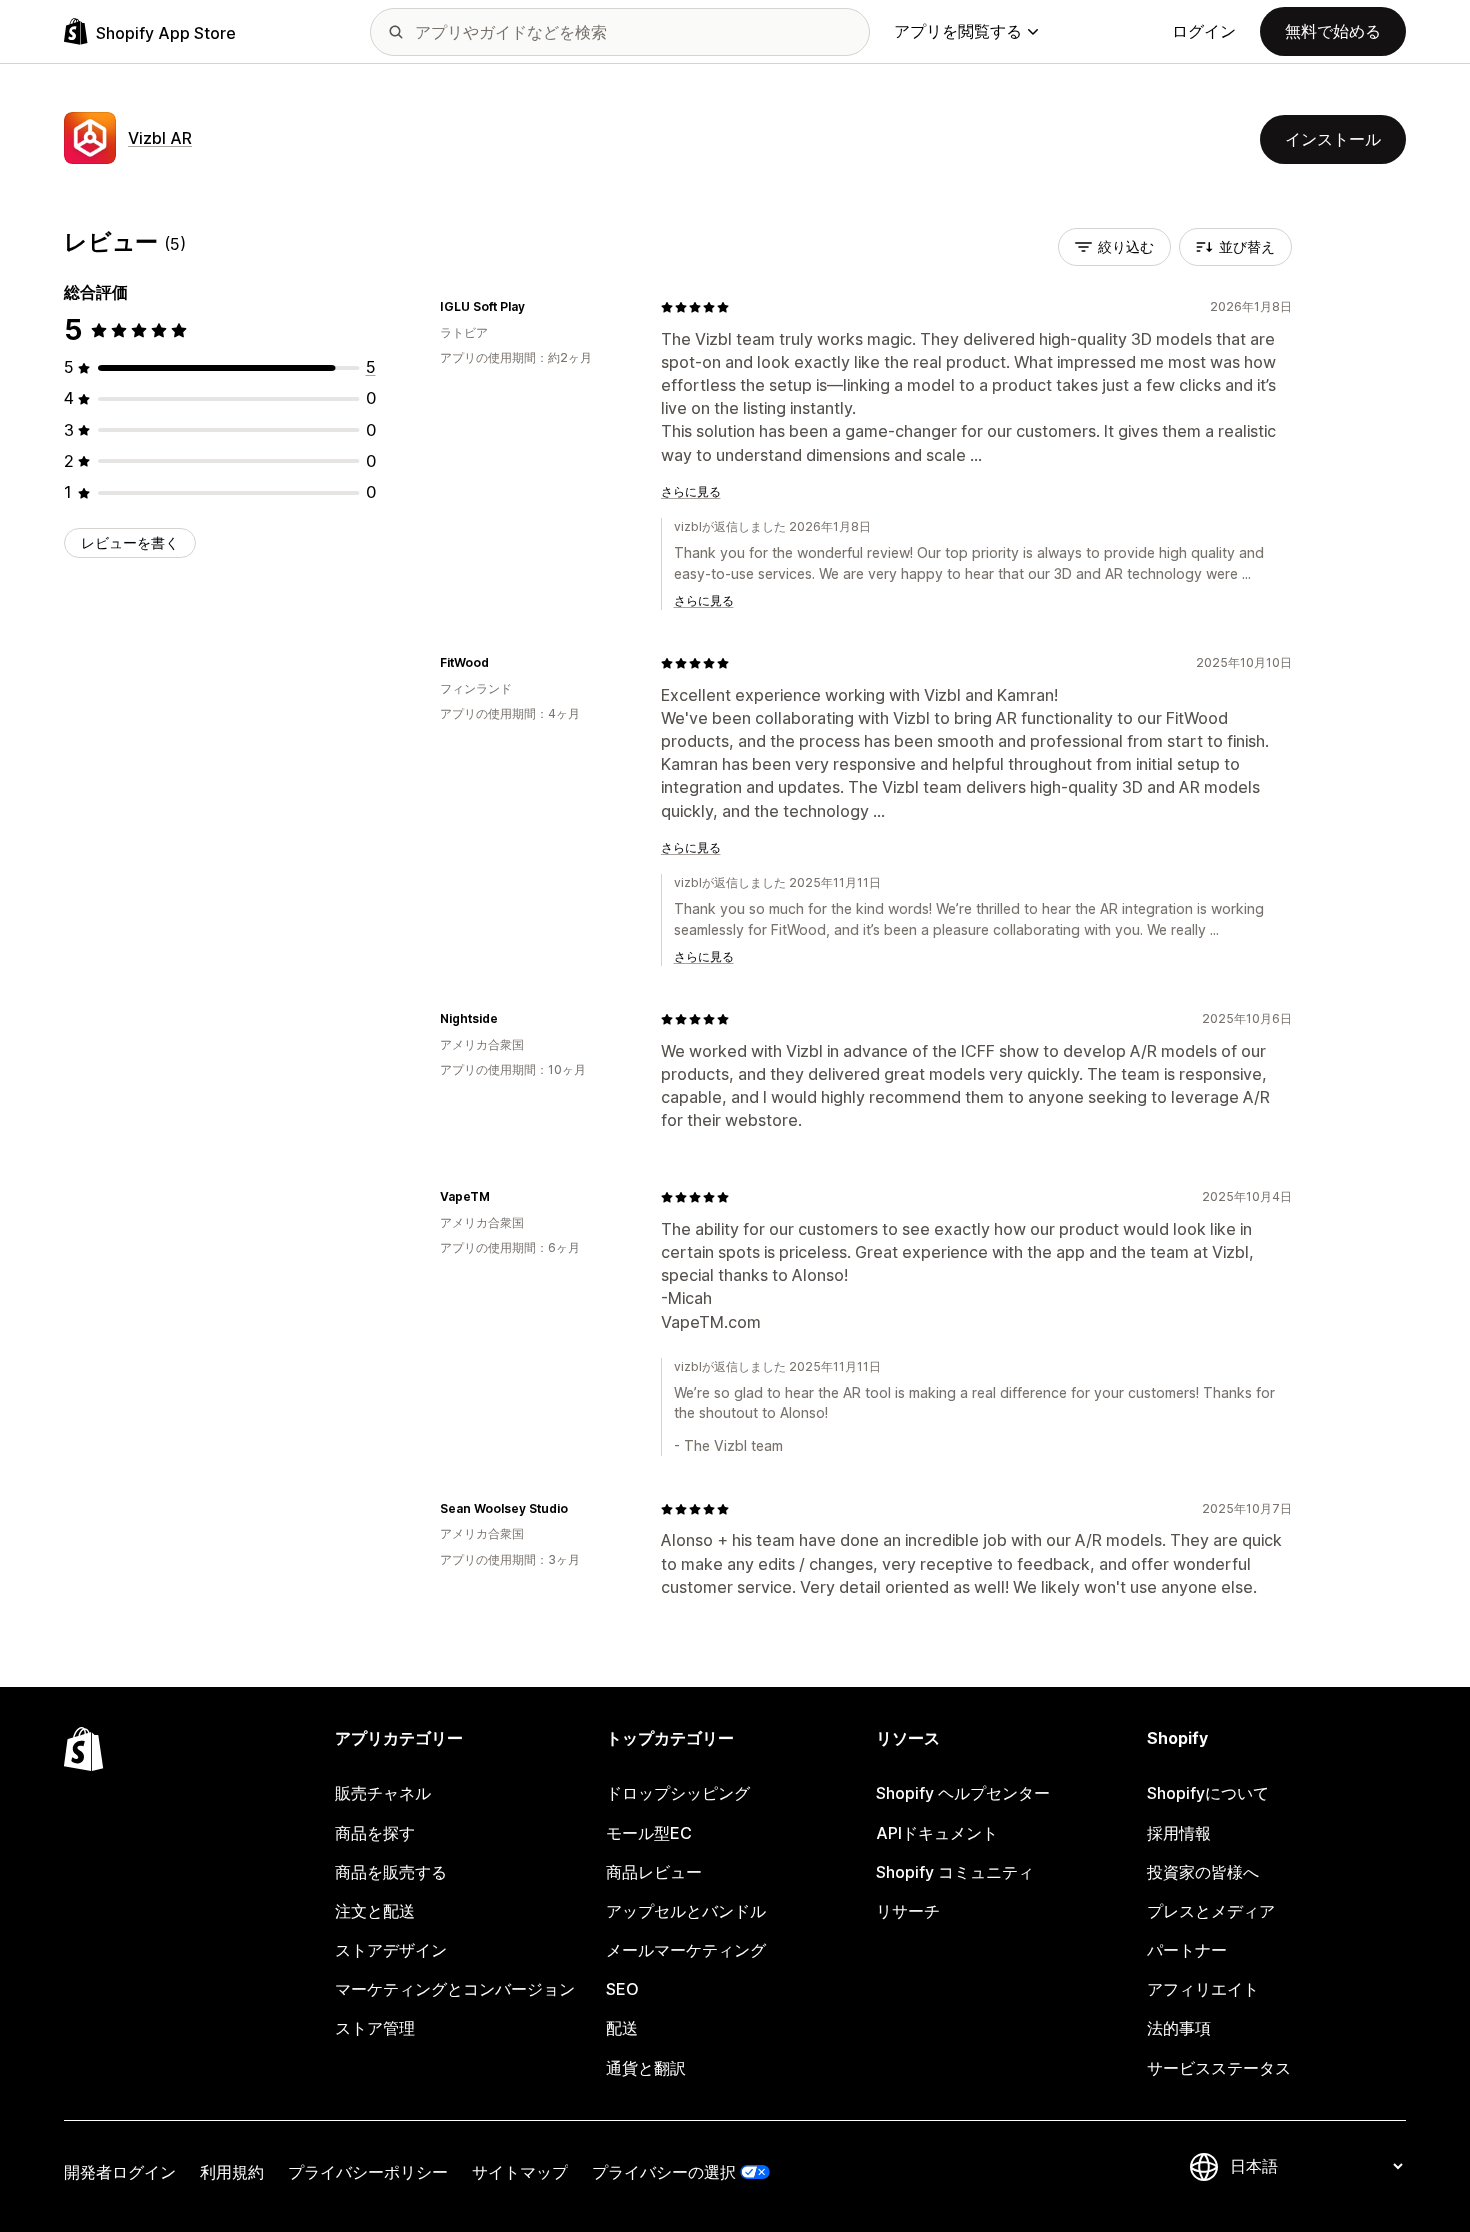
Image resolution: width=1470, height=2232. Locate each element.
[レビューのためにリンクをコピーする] (537, 307)
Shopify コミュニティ (955, 1872)
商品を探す (375, 1833)
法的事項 (1179, 2028)
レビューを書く (130, 542)
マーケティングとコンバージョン (455, 1989)
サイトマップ (520, 2172)
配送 (622, 2028)
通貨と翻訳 (646, 2068)
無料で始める (1333, 31)
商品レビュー (654, 1872)
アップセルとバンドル (686, 1911)
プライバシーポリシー (368, 2172)
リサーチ (908, 1911)
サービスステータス (1219, 2068)
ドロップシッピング (678, 1793)
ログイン (1204, 31)
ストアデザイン (391, 1950)
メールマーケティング (686, 1950)
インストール (1333, 139)
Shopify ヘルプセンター (963, 1793)
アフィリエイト (1203, 1989)
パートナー (1187, 1950)
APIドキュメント (937, 1833)
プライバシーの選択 (664, 2172)
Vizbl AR (160, 138)
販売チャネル (383, 1793)
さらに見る (691, 491)
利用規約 (232, 2172)
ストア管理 (375, 2028)
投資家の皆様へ (1203, 1872)
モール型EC (649, 1833)
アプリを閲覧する (958, 31)
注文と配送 (375, 1911)
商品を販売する (391, 1872)
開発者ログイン (120, 2172)
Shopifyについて (1208, 1793)
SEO (622, 1989)
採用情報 (1179, 1833)
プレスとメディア (1211, 1911)
